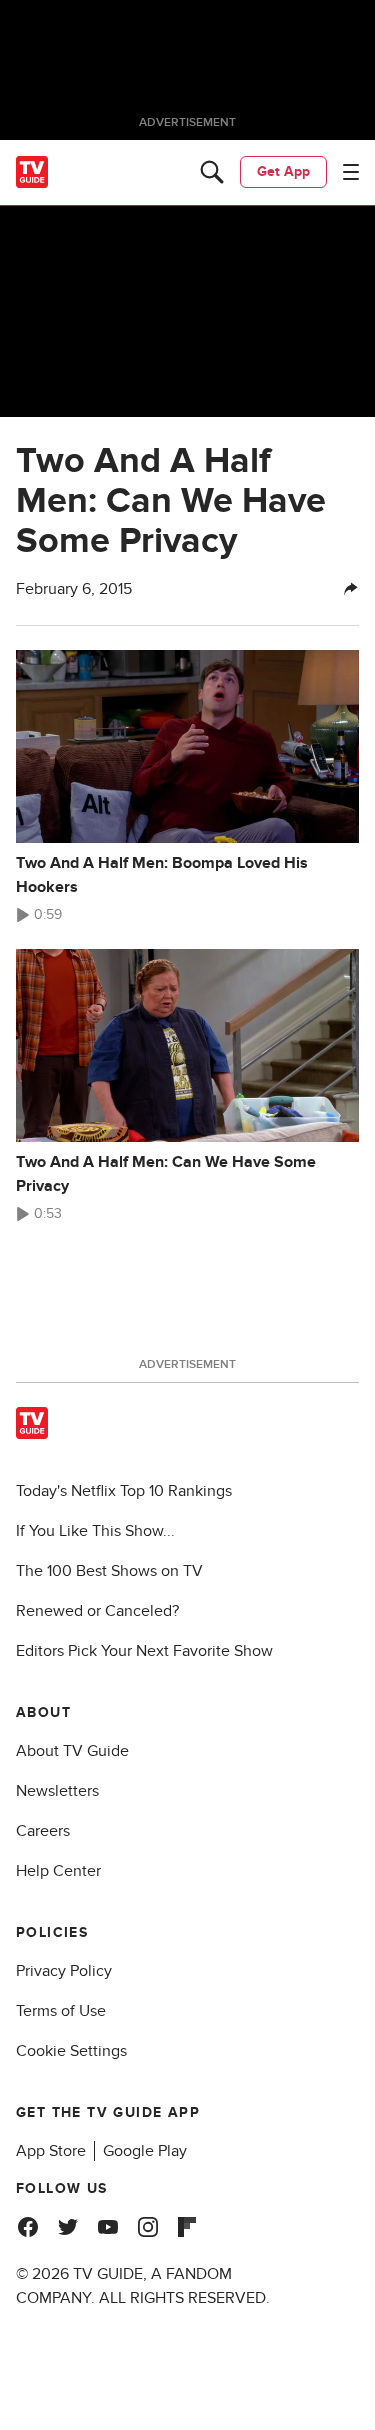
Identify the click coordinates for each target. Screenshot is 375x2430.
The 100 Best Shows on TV (109, 1571)
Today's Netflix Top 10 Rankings (124, 1491)
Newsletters (57, 1791)
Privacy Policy (64, 1971)
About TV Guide (72, 1751)
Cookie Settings (71, 2051)
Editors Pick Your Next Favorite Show (144, 1651)
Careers (43, 1831)
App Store (51, 2151)
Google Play (145, 2151)
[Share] (351, 589)
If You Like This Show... (95, 1531)
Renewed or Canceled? (97, 1611)
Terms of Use (61, 2011)
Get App (283, 171)
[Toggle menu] (351, 172)
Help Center (58, 1871)
